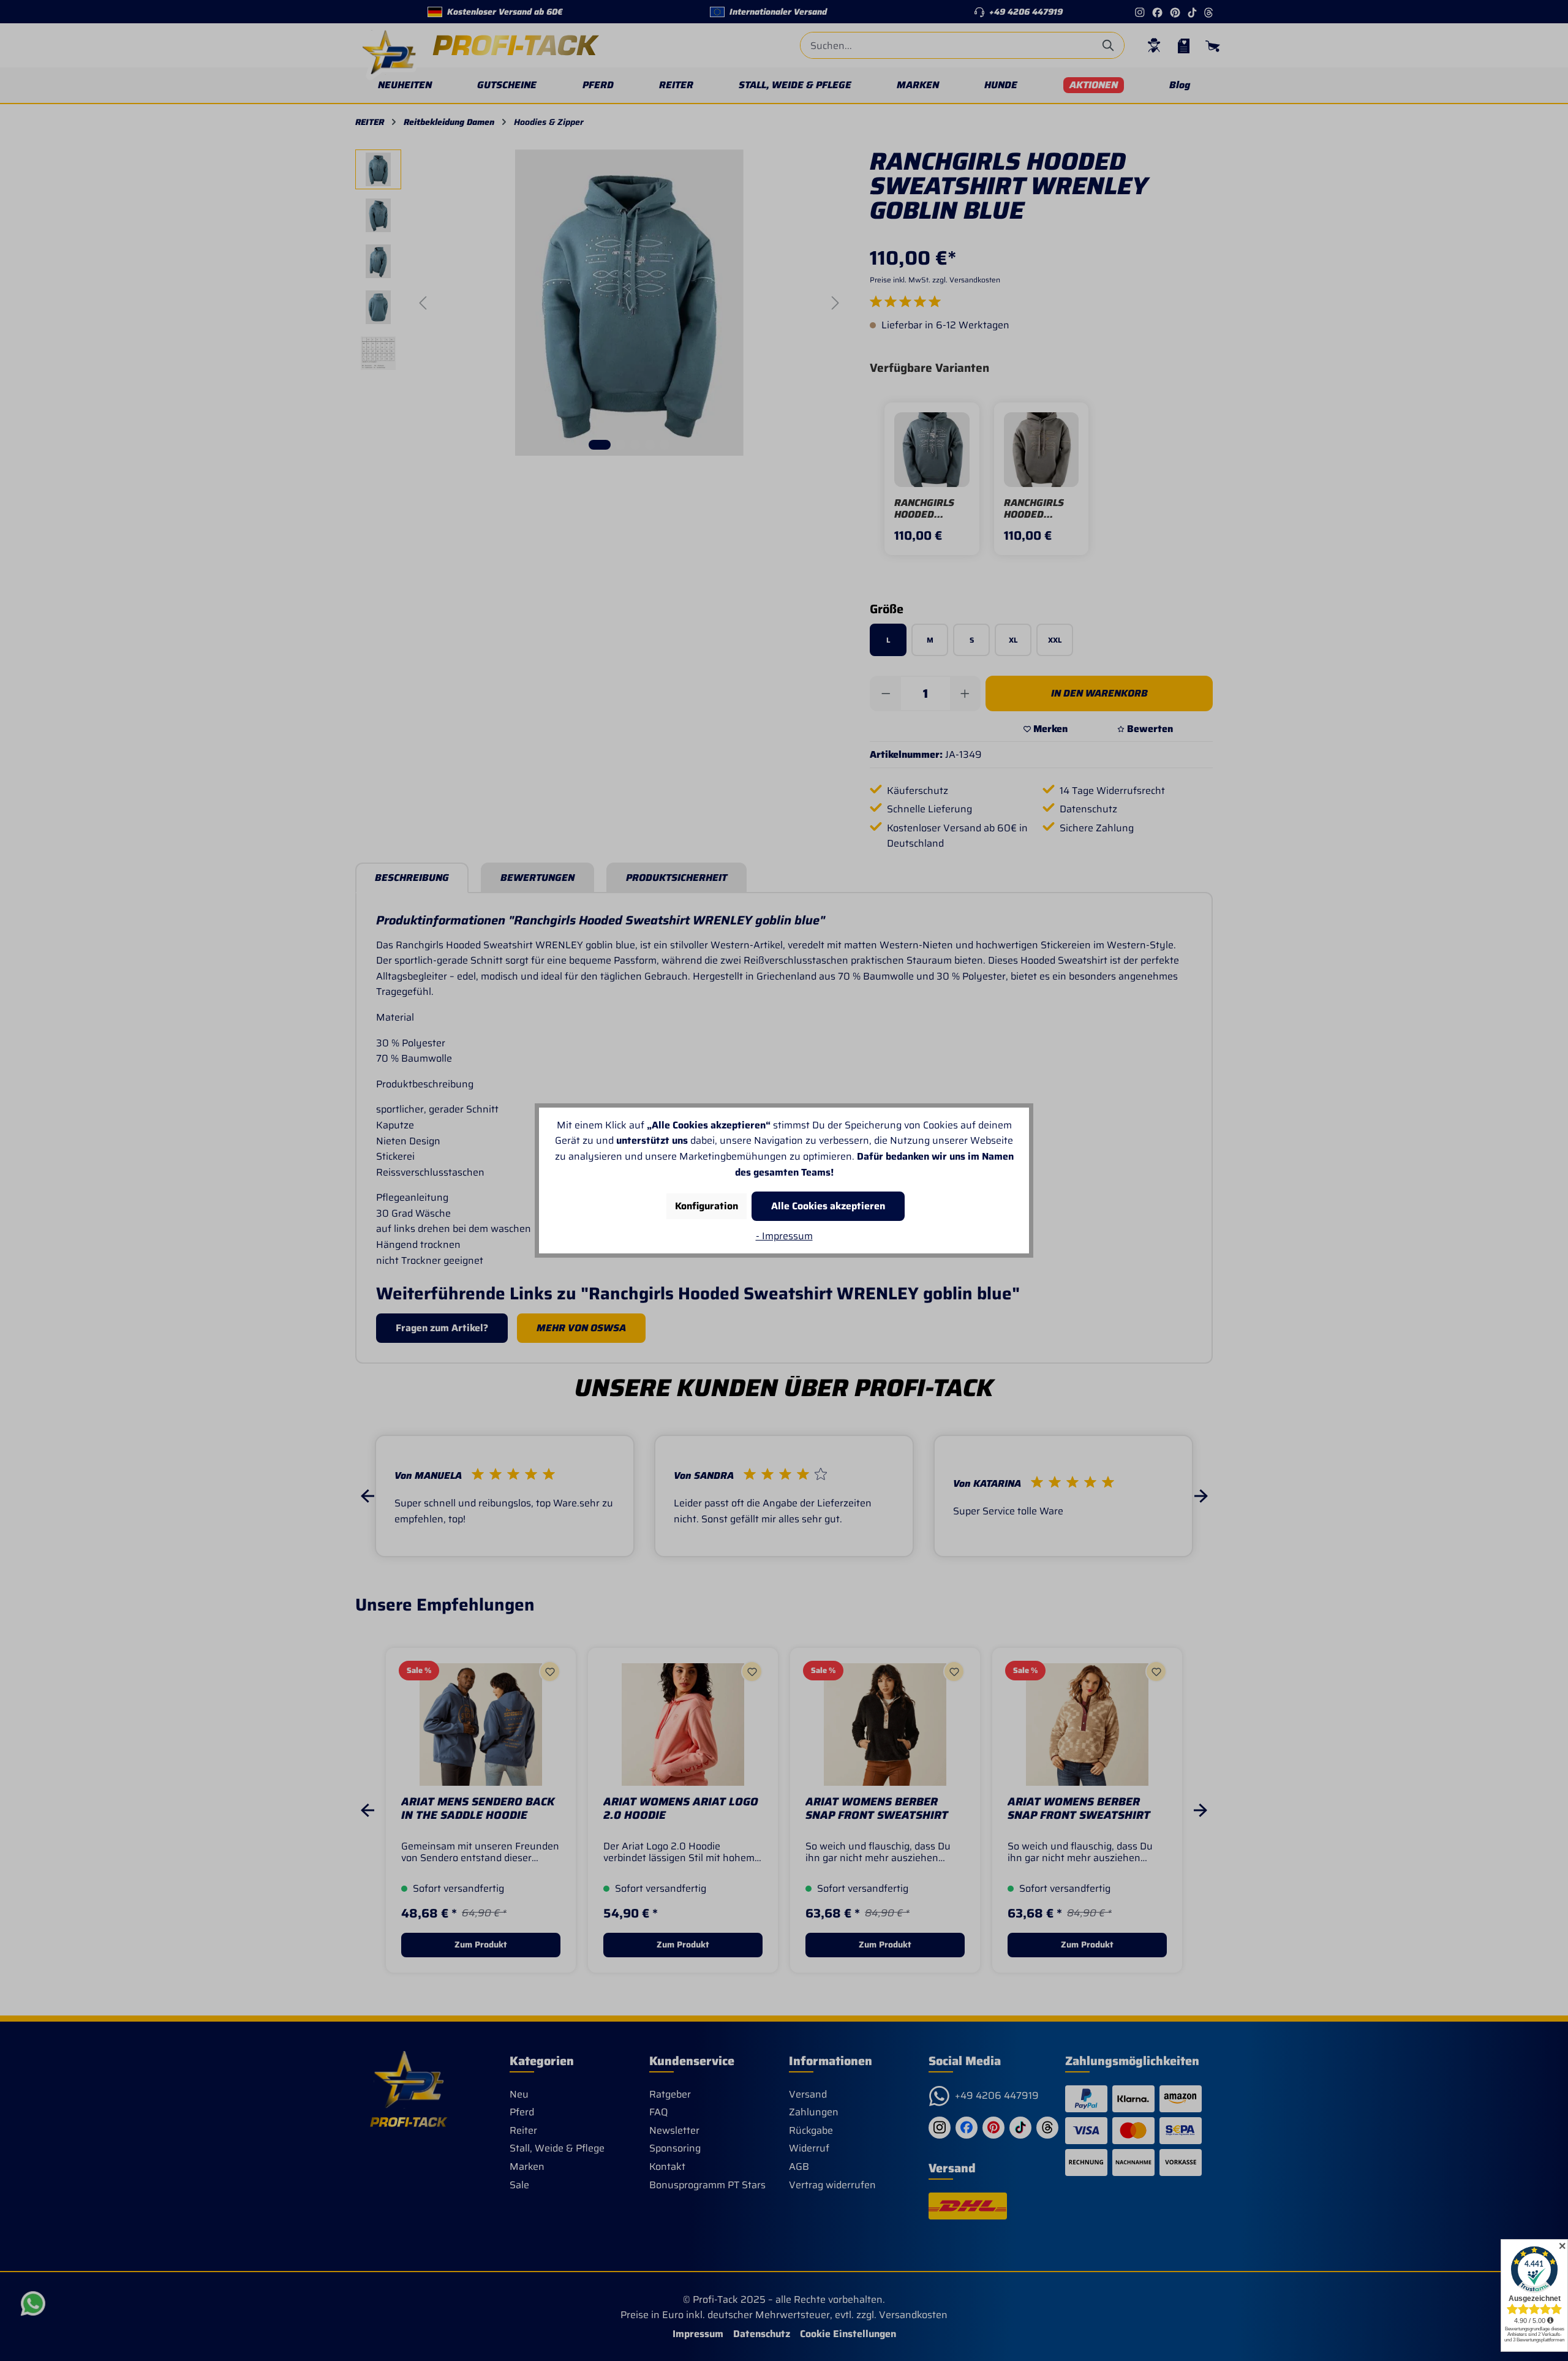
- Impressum (784, 1236)
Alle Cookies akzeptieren (828, 1206)
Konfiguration (707, 1206)
